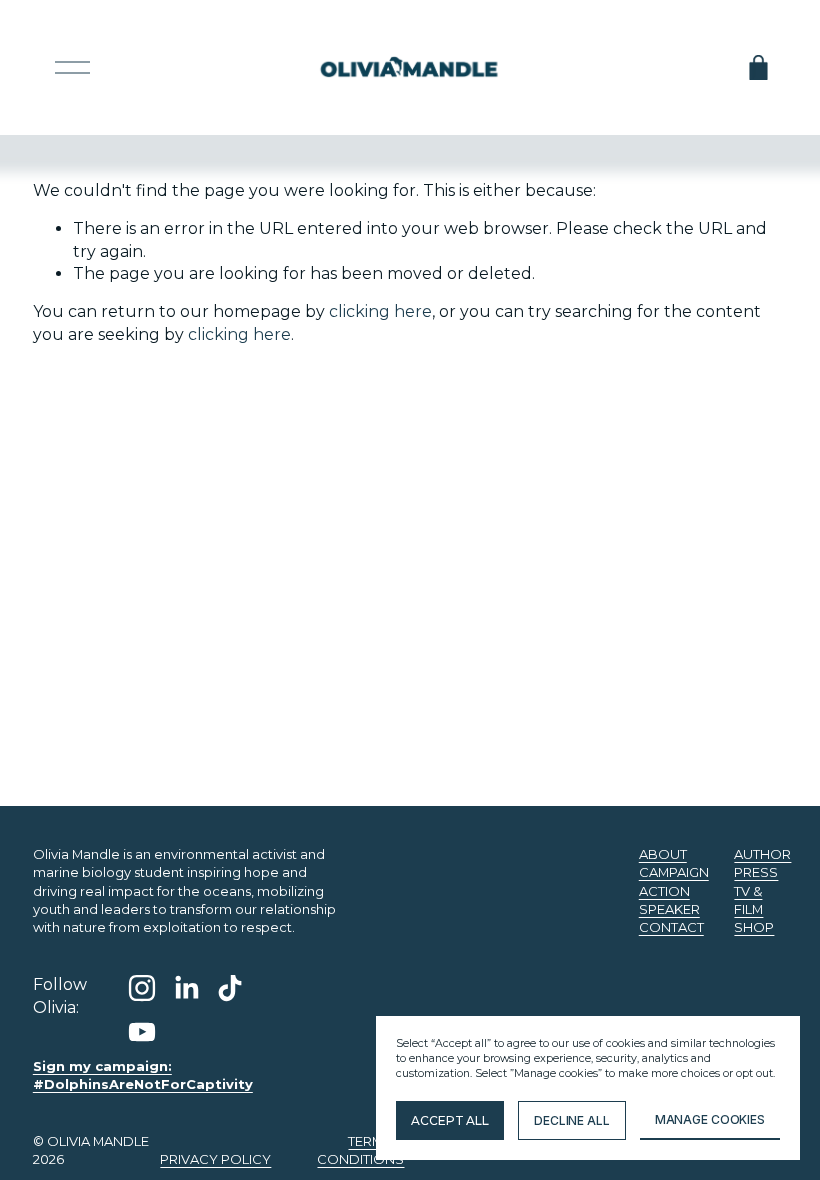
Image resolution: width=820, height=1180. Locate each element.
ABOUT (663, 854)
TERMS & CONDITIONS (360, 1150)
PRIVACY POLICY (215, 1159)
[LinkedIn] (186, 988)
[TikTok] (230, 988)
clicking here (380, 311)
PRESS (756, 872)
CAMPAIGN (674, 872)
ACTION (664, 891)
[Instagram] (142, 988)
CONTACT (671, 927)
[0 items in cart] (758, 67)
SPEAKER (669, 909)
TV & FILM (748, 900)
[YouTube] (142, 1032)
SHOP (754, 927)
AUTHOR (762, 854)
